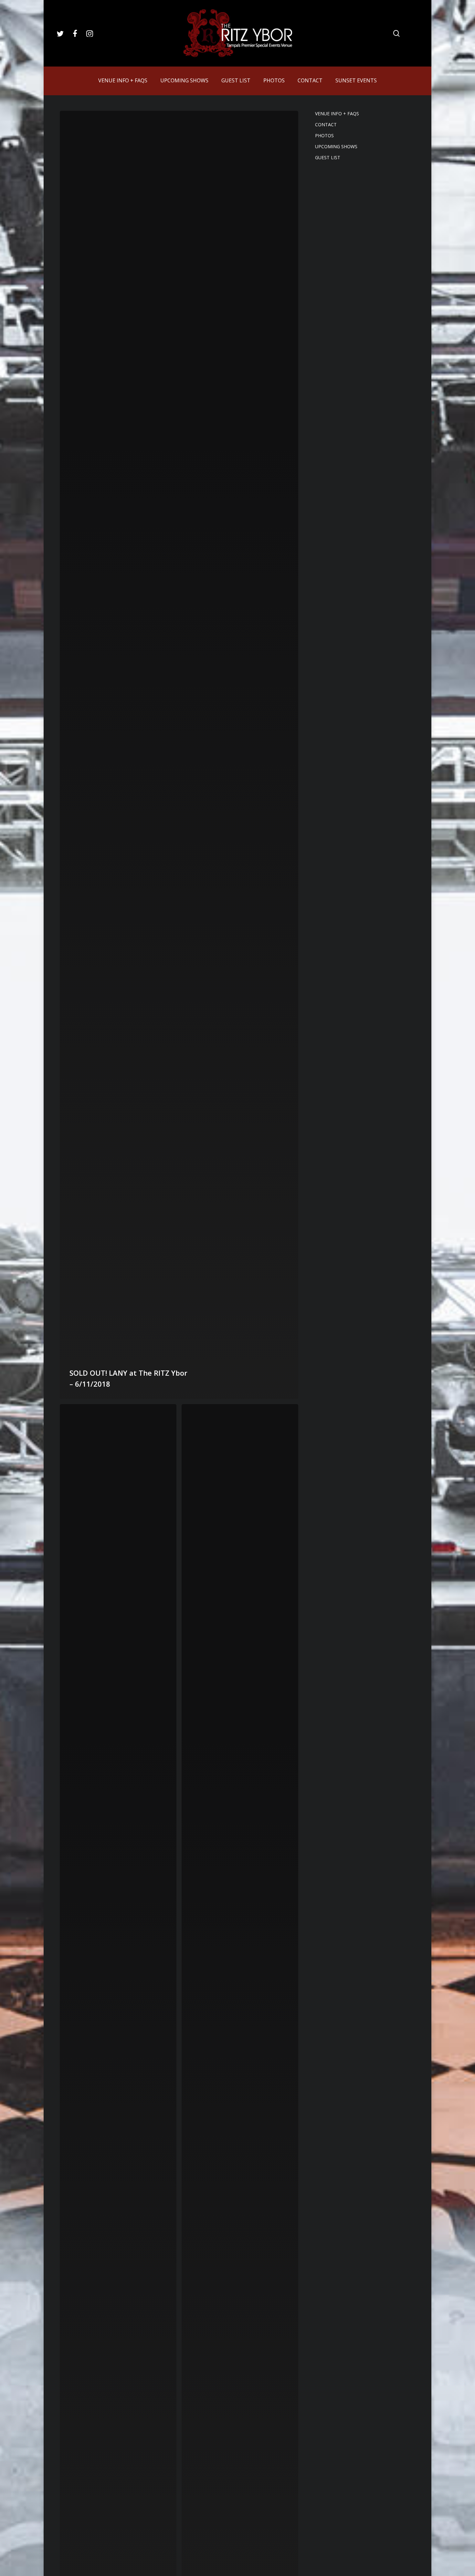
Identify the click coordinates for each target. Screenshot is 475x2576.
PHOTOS (324, 135)
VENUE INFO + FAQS (337, 114)
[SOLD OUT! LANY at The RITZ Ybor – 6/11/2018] (179, 755)
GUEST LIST (328, 157)
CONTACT (326, 124)
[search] (396, 33)
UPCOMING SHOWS (336, 146)
